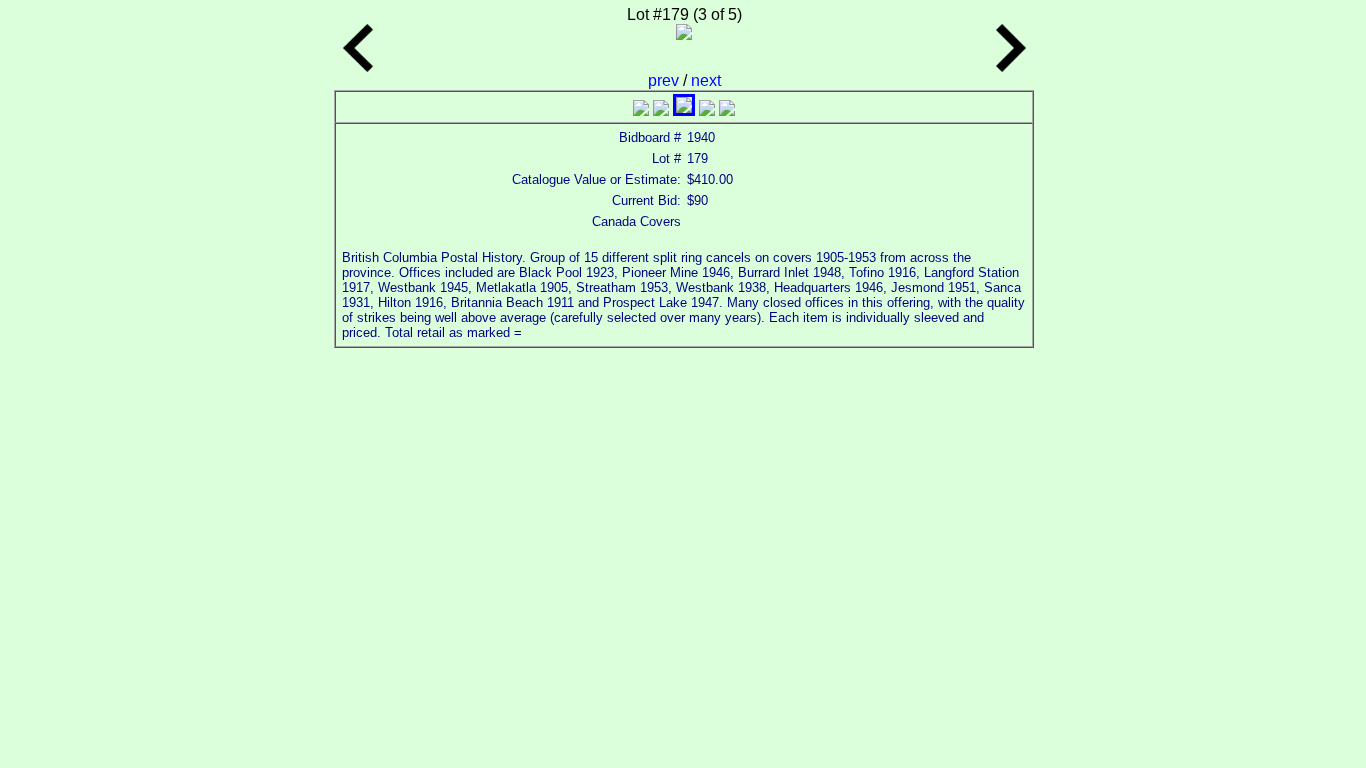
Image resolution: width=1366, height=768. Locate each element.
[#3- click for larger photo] (684, 110)
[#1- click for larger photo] (641, 110)
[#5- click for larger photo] (727, 110)
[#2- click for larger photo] (661, 110)
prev (665, 80)
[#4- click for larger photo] (707, 110)
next (706, 80)
